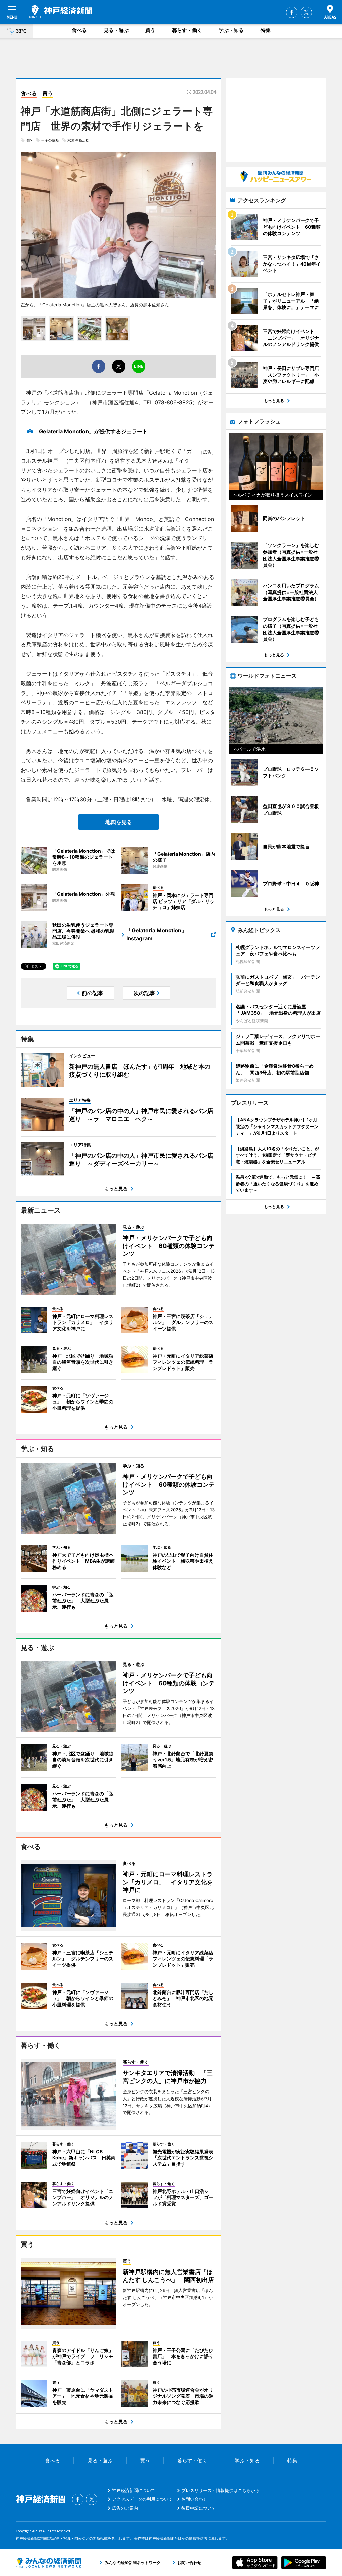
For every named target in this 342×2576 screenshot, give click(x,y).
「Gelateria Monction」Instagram (156, 934)
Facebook (292, 12)
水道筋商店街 (78, 140)
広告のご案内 (125, 2508)
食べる (79, 30)
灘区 (29, 140)
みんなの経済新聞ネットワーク (48, 2563)
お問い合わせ (194, 2499)
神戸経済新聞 (60, 12)
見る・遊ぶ (116, 30)
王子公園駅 (50, 140)
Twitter (306, 12)
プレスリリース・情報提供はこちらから (220, 2490)
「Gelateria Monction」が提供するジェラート (91, 431)
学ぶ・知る (231, 30)
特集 (266, 30)
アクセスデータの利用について (142, 2499)
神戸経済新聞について (134, 2490)
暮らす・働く (187, 30)
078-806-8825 (174, 402)
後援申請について (199, 2508)
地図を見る (119, 822)
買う (150, 30)
